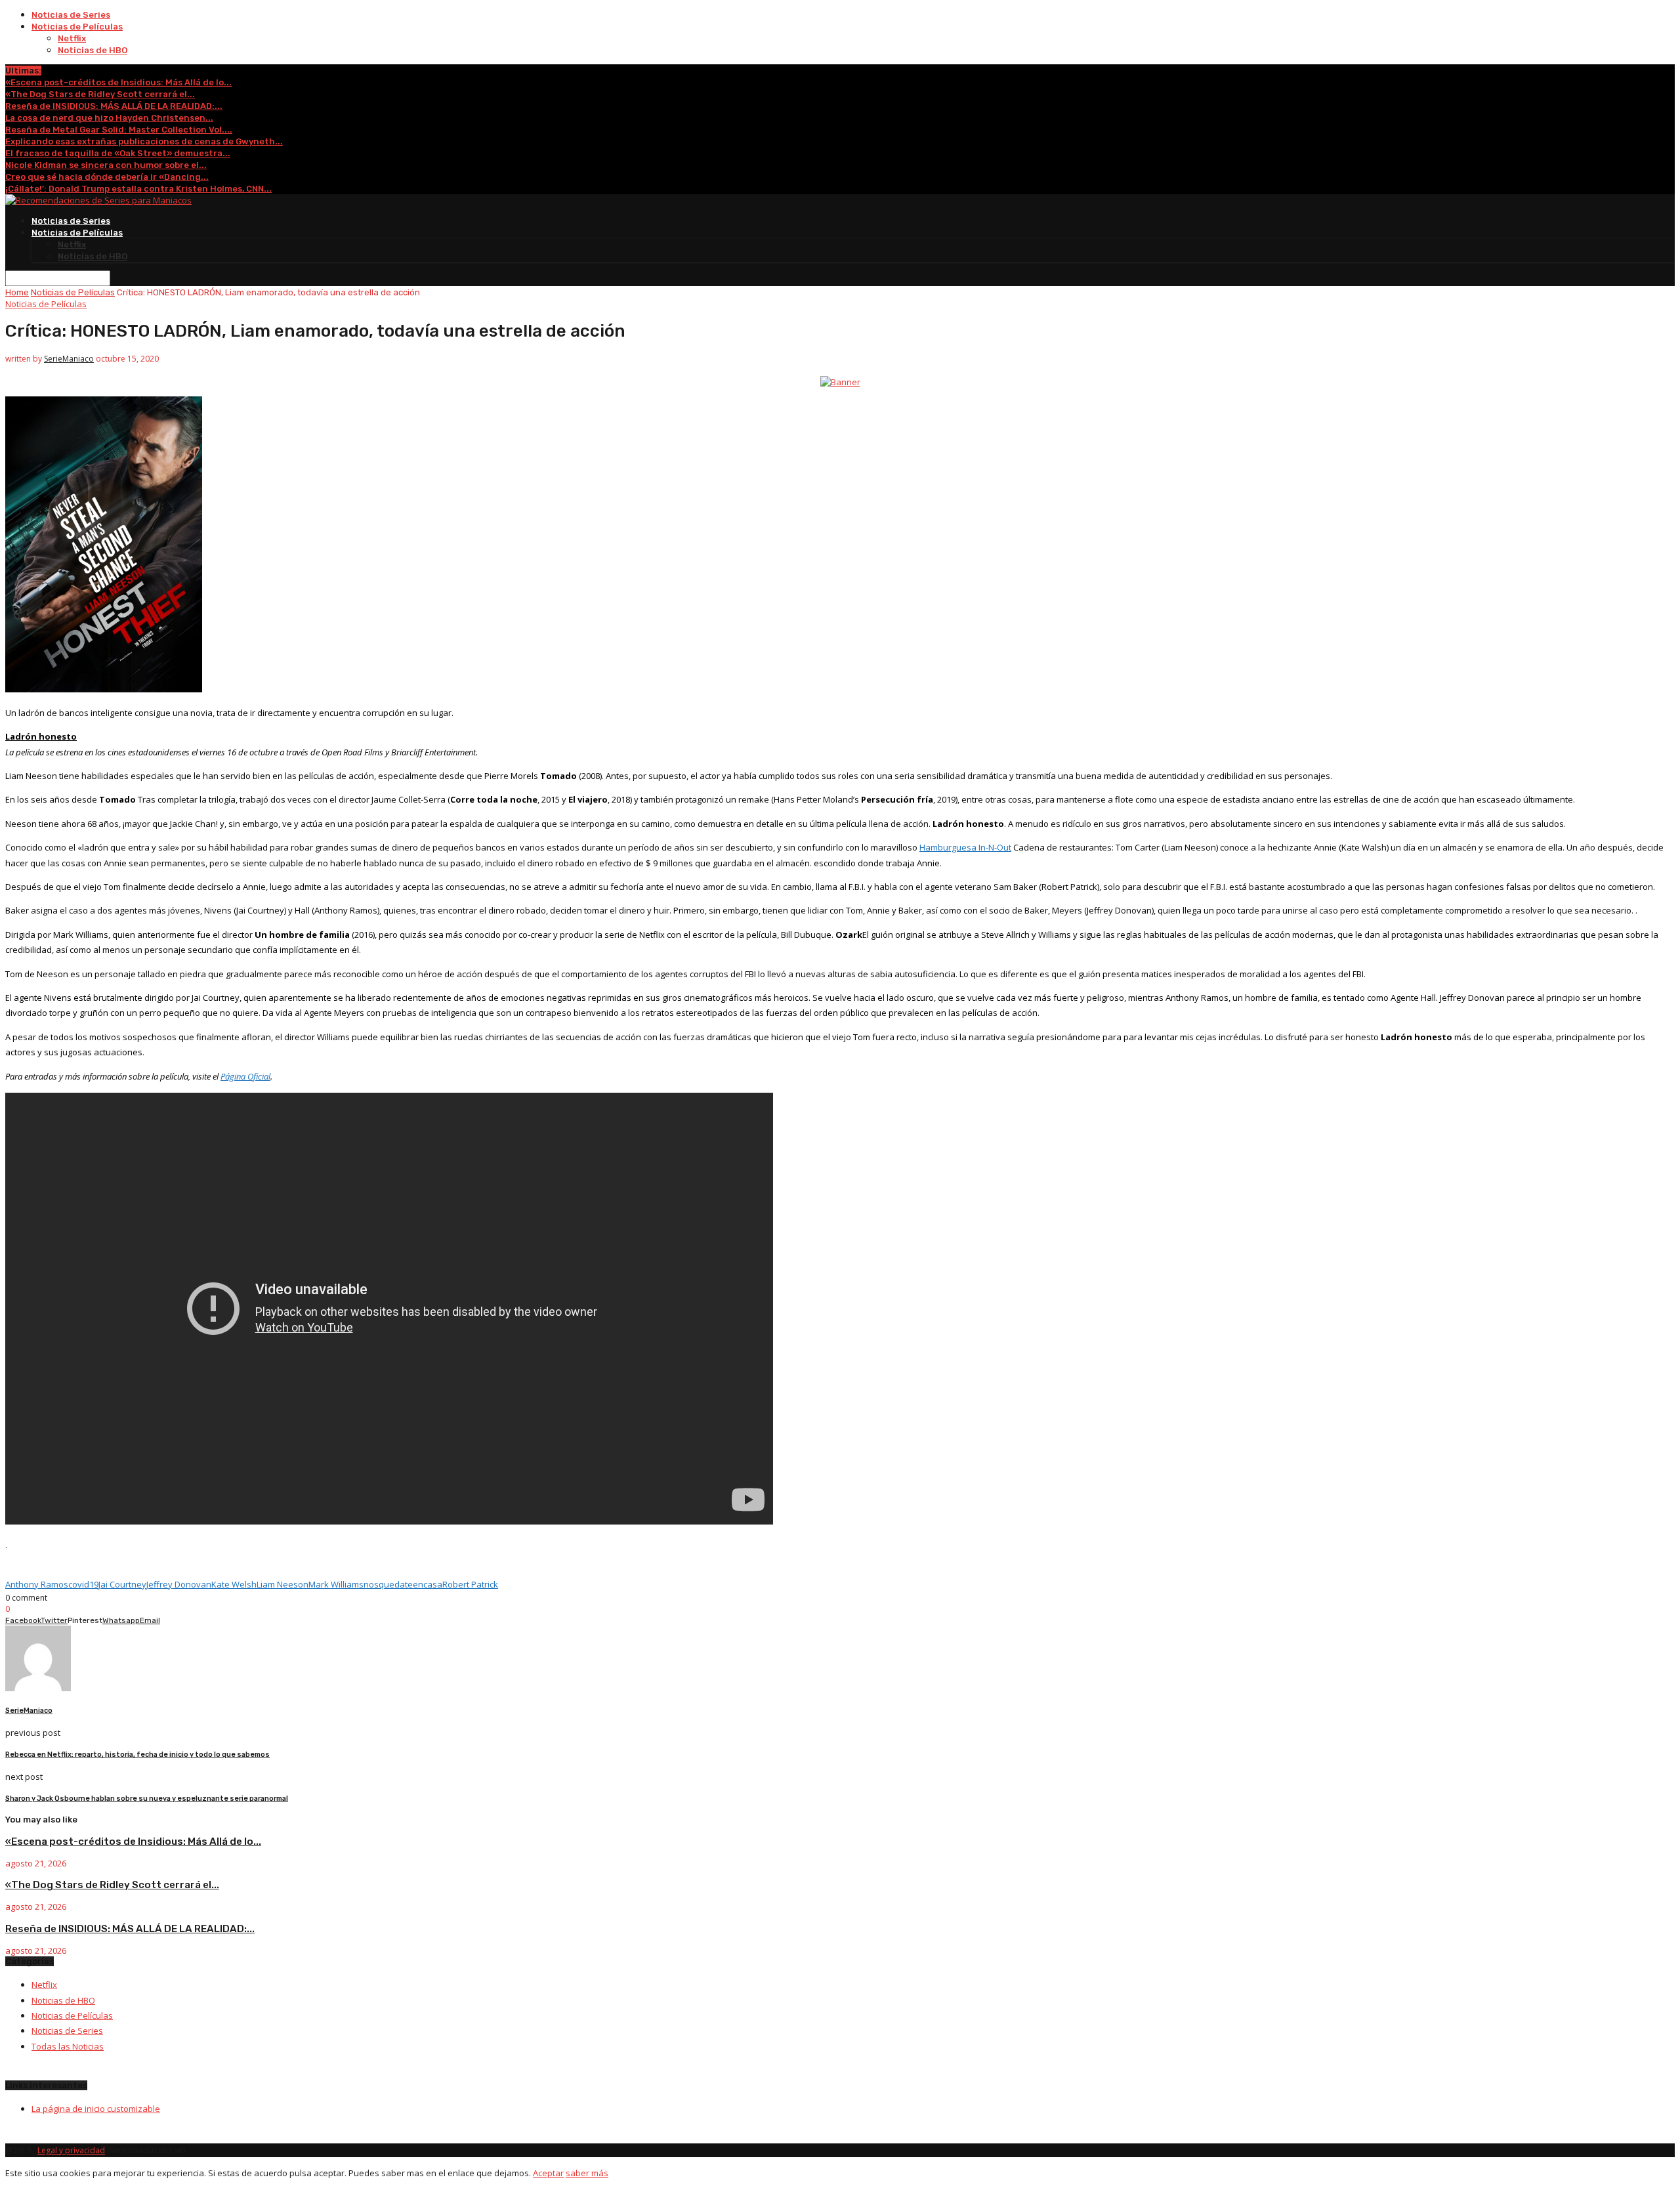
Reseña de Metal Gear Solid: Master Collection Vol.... (119, 130)
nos (371, 1584)
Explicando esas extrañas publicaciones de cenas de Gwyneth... (144, 141)
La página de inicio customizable (96, 2109)
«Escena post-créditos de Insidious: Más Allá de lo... (118, 82)
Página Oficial (245, 1076)
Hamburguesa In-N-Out (965, 847)
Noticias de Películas (77, 27)
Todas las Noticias (68, 2046)
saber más (587, 2173)
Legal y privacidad (71, 2150)
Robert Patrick (470, 1584)
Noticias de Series (71, 15)
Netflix (72, 38)
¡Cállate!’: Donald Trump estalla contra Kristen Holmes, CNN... (138, 189)
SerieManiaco (69, 359)
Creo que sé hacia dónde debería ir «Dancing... (107, 177)
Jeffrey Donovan (179, 1584)
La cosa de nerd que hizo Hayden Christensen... (109, 118)
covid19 (83, 1584)
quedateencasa (410, 1584)
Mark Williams (336, 1584)
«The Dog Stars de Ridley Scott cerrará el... (100, 94)
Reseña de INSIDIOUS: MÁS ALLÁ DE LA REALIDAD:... (114, 106)
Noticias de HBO (93, 50)
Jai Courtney (122, 1584)
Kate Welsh (234, 1584)
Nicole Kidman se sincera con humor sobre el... (106, 165)
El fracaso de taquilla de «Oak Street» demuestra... (118, 153)
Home (17, 292)
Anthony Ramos (37, 1584)
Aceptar (548, 2173)
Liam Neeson (283, 1584)
